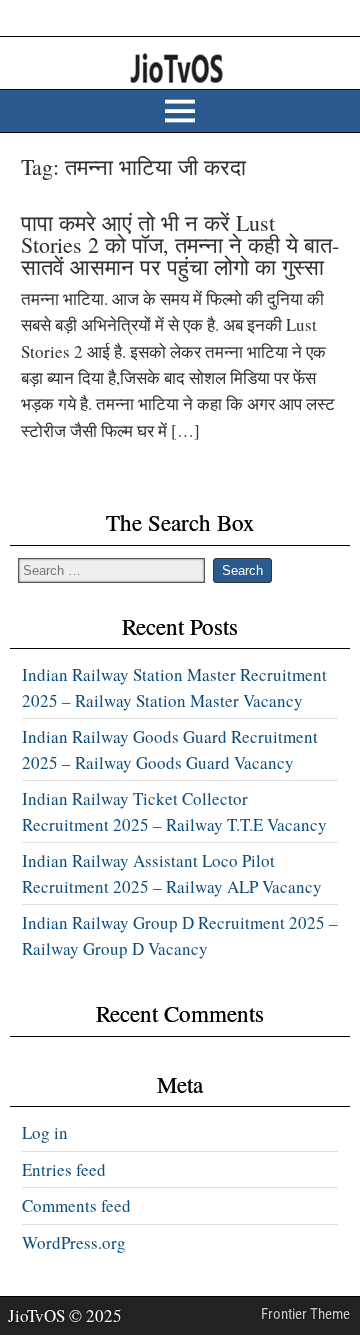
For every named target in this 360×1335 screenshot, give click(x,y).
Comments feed (76, 1205)
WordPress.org (74, 1242)
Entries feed (64, 1169)
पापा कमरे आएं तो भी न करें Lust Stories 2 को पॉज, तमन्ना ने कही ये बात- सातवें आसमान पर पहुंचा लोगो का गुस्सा (180, 244)
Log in (45, 1132)
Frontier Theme (305, 1314)
